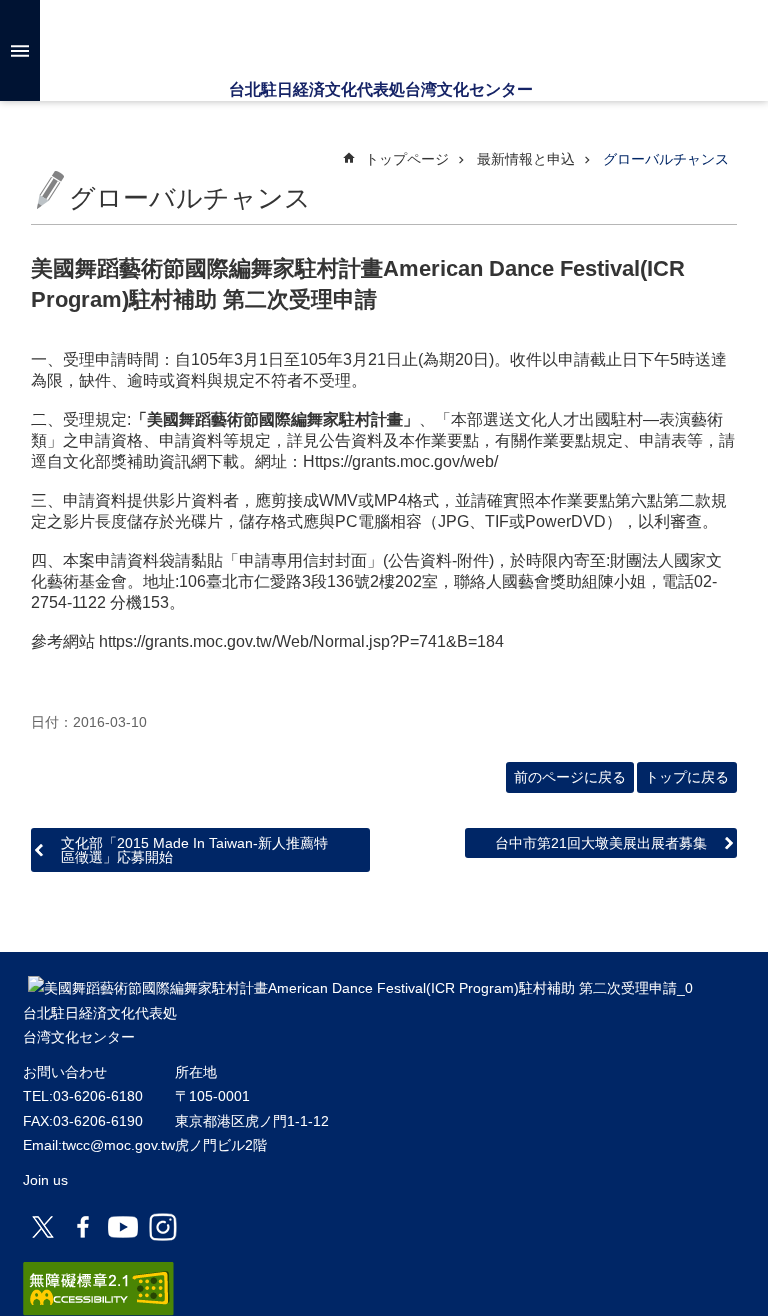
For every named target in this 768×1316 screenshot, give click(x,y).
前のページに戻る (570, 777)
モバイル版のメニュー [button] (20, 50)
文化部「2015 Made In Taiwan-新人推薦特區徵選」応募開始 (194, 850)
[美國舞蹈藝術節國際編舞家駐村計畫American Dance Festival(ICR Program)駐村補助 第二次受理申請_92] (360, 988)
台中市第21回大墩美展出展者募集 (601, 843)
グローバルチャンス (666, 159)
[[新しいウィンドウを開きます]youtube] (123, 1227)
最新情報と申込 (526, 159)
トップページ (407, 159)
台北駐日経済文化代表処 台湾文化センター (384, 40)
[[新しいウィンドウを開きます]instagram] (163, 1227)
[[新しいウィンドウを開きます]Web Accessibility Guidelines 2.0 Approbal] (98, 1289)
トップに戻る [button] (687, 777)
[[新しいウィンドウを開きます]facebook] (83, 1227)
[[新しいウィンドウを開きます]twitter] (43, 1227)
